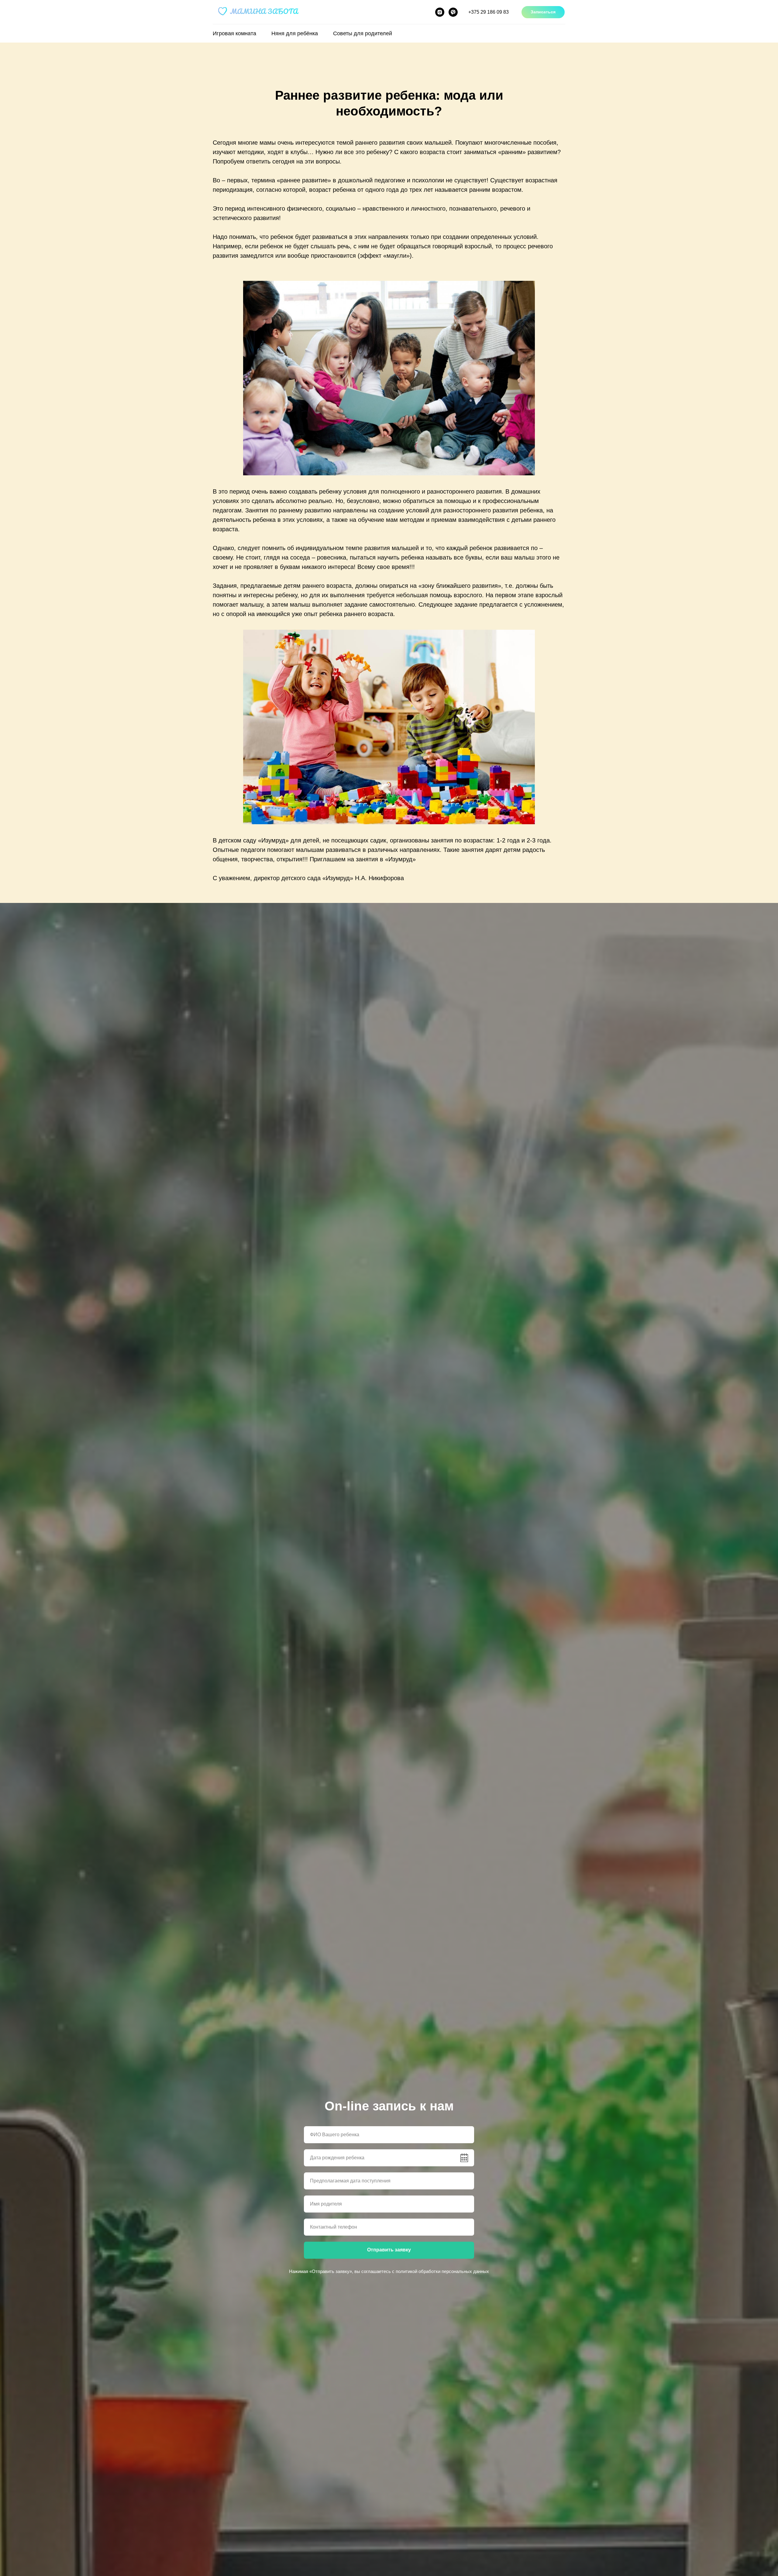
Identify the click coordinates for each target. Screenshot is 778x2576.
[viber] (453, 12)
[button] (543, 12)
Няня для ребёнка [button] (295, 33)
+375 (489, 12)
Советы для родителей (363, 33)
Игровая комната (234, 33)
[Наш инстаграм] (440, 12)
